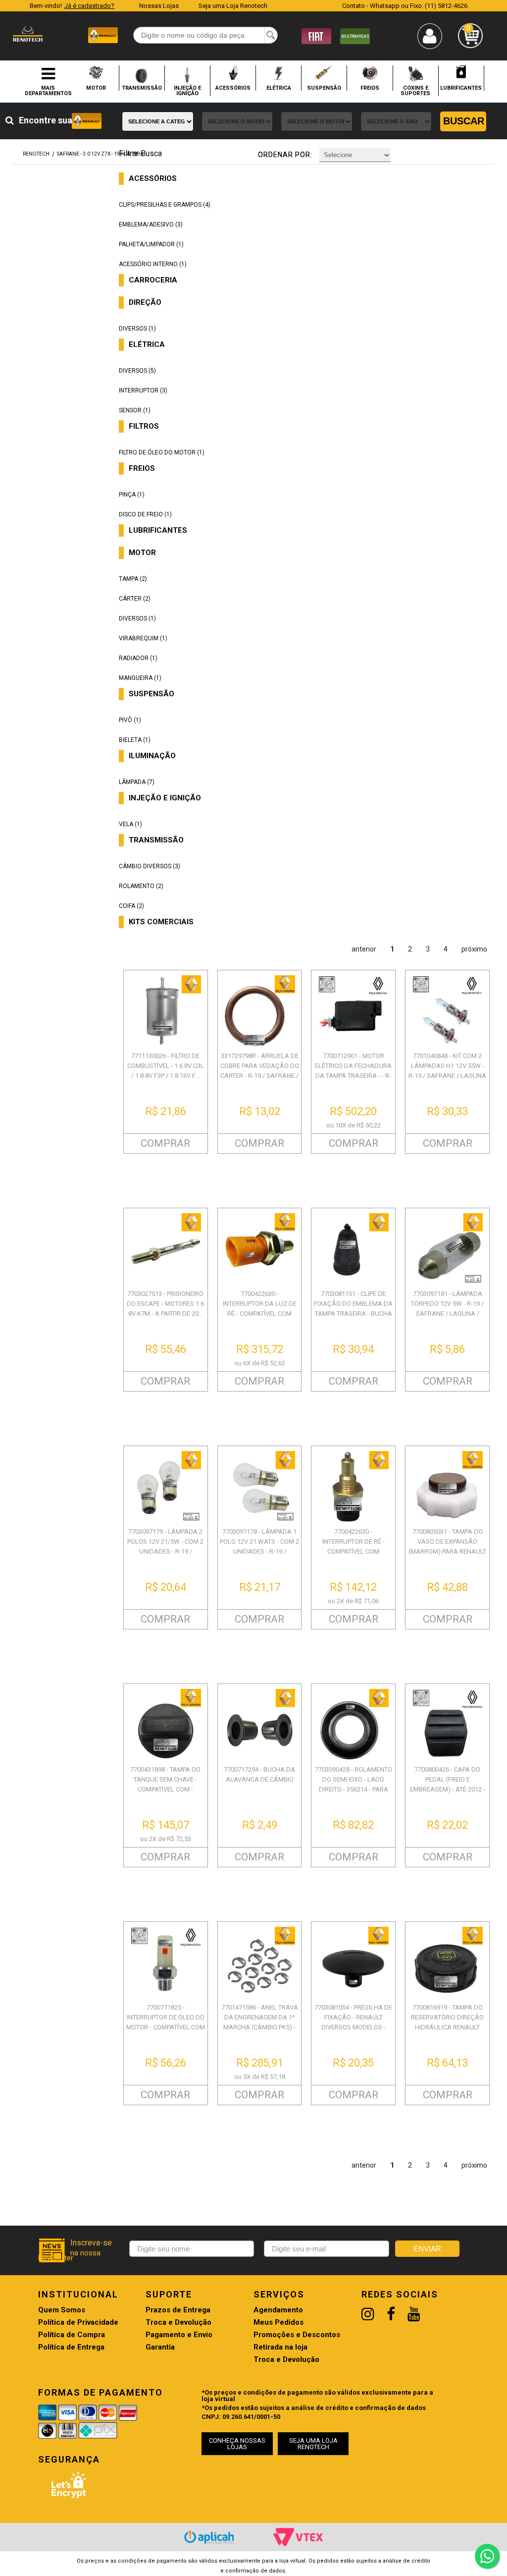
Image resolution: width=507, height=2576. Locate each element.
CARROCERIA (153, 280)
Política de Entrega (71, 2347)
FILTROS (144, 426)
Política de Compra (72, 2335)
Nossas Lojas (159, 6)
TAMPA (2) (133, 579)
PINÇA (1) (132, 495)
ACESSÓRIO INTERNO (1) (153, 264)
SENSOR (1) (135, 410)
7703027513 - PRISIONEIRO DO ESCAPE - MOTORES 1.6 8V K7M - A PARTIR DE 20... (165, 1304)
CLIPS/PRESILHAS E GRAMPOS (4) (165, 205)
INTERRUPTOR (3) (143, 391)
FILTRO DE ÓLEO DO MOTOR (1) (162, 452)
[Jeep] (355, 35)
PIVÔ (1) (130, 720)
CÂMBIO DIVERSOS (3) (150, 866)
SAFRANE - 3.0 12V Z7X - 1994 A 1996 (100, 154)
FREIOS (370, 88)
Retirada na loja (280, 2347)
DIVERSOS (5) (137, 371)
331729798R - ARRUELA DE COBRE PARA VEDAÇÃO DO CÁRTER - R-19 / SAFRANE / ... (260, 1071)
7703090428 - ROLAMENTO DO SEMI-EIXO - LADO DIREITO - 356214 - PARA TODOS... (354, 1784)
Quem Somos (62, 2310)
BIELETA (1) (135, 740)
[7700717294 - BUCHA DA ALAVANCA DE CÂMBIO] (260, 1724)
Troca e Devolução (178, 2323)
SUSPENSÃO (324, 88)
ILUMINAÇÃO (152, 756)
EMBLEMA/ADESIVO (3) (151, 224)
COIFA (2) (131, 906)
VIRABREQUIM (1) (143, 638)
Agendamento (278, 2310)
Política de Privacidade (78, 2323)
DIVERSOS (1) (137, 329)
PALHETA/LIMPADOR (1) (151, 244)
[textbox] (205, 35)
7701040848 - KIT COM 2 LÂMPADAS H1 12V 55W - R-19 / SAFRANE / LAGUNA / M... (447, 1071)
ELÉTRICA (279, 88)
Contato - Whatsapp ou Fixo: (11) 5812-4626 (405, 6)
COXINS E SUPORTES (415, 90)
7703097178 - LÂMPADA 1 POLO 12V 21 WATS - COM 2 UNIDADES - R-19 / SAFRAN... (259, 1546)
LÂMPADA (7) (137, 782)
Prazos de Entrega (178, 2310)
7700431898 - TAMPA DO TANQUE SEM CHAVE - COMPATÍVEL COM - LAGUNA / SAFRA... (165, 1784)
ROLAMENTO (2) (141, 886)
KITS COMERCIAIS (161, 922)
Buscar (464, 121)
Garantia (160, 2347)
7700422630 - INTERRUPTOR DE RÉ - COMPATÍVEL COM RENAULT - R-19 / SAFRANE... (354, 1551)
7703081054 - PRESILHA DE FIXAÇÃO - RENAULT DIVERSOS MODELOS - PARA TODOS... (353, 2022)
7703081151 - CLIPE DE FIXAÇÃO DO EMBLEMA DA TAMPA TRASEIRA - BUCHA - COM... (353, 1309)
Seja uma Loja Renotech (233, 6)
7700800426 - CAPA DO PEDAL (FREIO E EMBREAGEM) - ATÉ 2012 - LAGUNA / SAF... (448, 1784)
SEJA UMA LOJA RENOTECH (313, 2444)
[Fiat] (316, 35)
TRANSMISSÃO (142, 88)
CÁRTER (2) (135, 599)
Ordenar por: (285, 155)
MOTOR (96, 88)
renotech (36, 154)
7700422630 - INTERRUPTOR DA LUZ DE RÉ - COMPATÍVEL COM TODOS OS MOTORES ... (260, 1309)
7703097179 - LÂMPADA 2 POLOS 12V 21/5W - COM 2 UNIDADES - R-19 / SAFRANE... (165, 1546)
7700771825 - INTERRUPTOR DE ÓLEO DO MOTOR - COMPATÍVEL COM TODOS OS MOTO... (166, 2022)
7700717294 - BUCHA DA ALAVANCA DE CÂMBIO (259, 1774)
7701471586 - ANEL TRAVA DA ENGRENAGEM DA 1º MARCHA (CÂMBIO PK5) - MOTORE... (260, 2022)
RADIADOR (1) (138, 658)
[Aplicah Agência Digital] (209, 2537)
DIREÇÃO (145, 303)
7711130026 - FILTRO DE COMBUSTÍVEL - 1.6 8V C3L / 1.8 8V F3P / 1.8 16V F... (166, 1066)
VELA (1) (130, 824)
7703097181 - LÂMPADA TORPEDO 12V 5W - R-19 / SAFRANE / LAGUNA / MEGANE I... (447, 1309)
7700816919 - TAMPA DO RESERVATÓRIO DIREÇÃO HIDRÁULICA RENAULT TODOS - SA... (447, 2022)
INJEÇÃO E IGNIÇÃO (187, 90)
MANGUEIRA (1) (140, 678)
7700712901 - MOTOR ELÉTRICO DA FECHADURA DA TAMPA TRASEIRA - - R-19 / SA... (353, 1071)
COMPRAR (165, 1143)
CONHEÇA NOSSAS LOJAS (237, 2444)
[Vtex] (298, 2537)
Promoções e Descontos (297, 2335)
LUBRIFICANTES (461, 88)
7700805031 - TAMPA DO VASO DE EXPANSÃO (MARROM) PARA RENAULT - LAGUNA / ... (447, 1546)
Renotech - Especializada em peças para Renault (28, 34)
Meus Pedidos (279, 2323)
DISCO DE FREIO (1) (145, 514)
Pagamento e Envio (179, 2335)
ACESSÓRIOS (233, 88)
